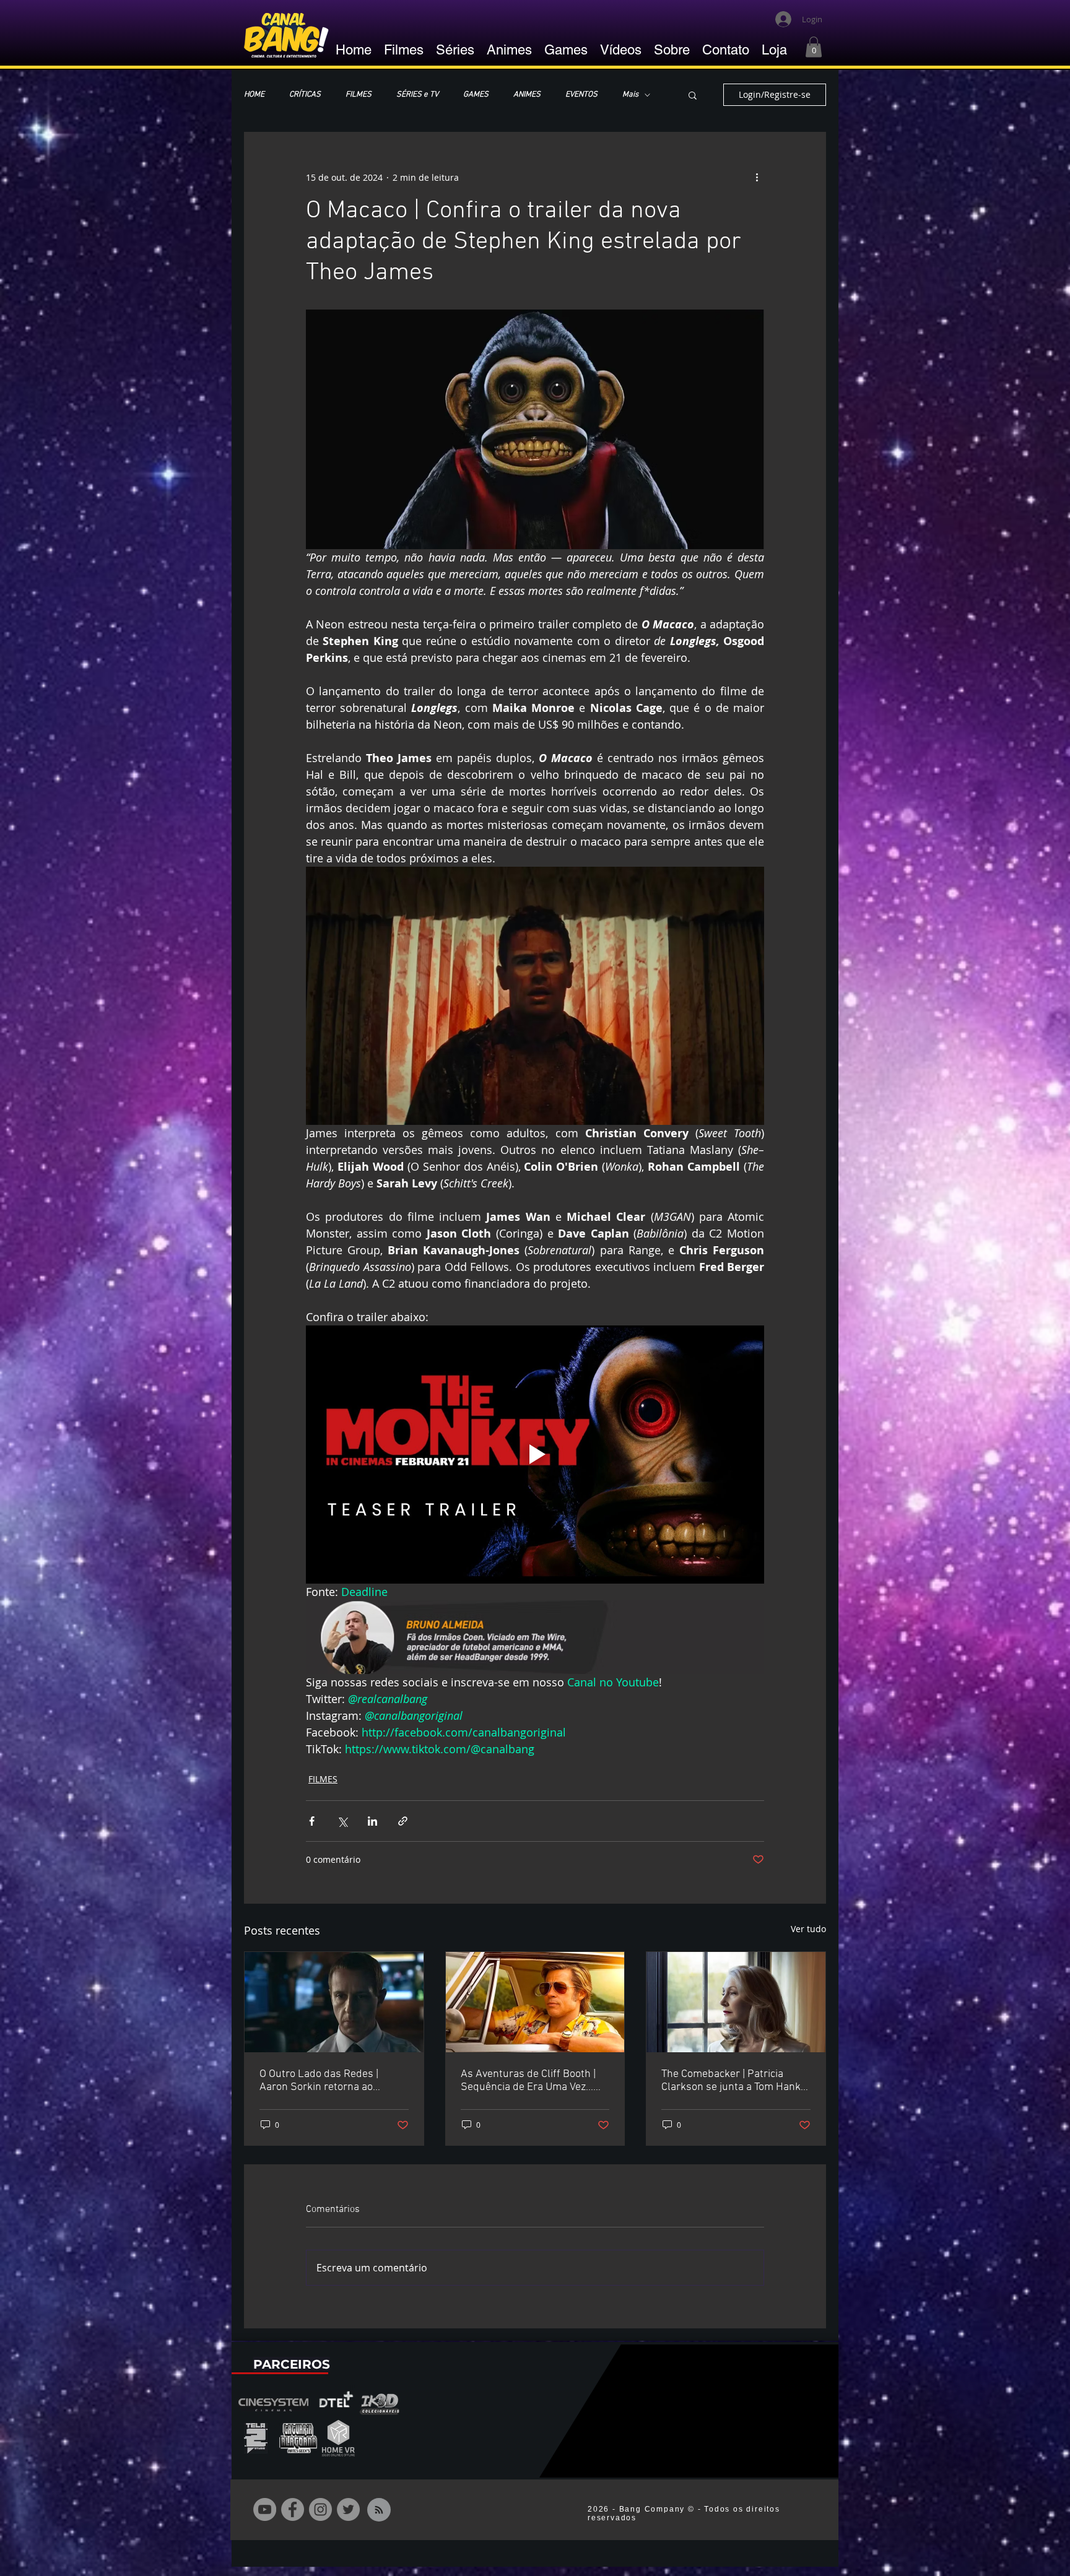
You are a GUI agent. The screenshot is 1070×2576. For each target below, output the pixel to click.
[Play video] (535, 1454)
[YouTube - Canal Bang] (265, 2509)
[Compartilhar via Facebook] (312, 1821)
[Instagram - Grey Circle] (320, 2509)
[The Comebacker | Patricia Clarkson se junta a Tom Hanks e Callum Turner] (736, 2002)
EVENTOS (581, 95)
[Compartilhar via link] (403, 1821)
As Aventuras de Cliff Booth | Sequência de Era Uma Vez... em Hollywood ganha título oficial (528, 2081)
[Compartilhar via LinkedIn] (372, 1821)
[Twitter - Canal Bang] (348, 2509)
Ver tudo (808, 1929)
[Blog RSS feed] (379, 2510)
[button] (814, 47)
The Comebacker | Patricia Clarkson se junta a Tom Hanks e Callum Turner (734, 2081)
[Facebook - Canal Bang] (293, 2509)
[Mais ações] (757, 177)
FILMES (359, 95)
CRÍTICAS (305, 95)
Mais (630, 95)
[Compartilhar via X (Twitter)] (342, 1821)
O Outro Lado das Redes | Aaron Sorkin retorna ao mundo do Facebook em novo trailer (328, 2081)
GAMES (476, 95)
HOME (254, 95)
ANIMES (527, 95)
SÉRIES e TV (417, 95)
